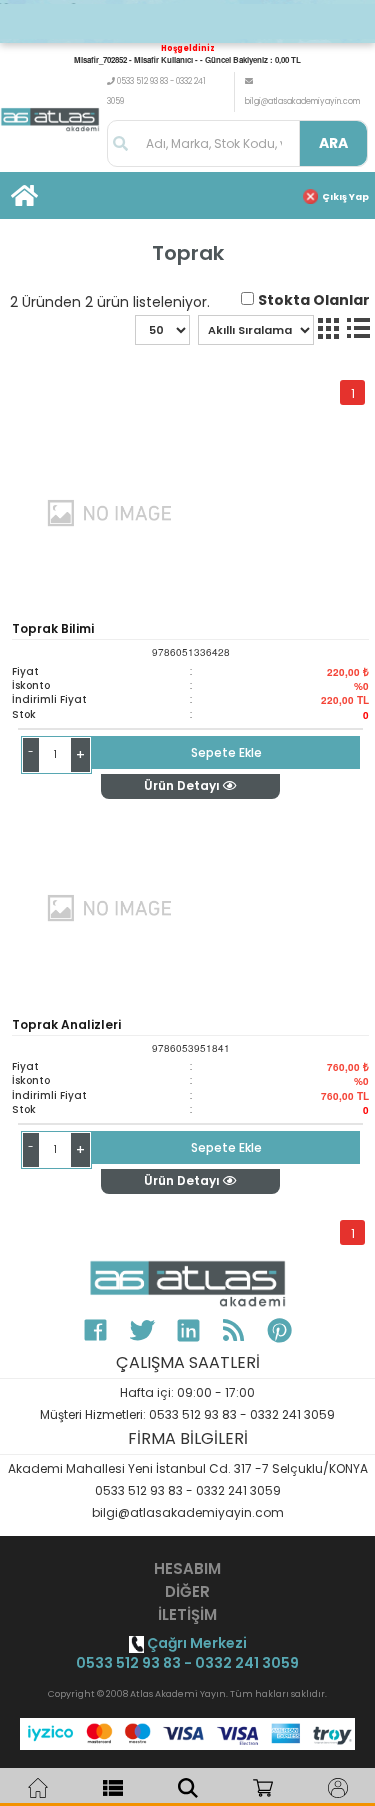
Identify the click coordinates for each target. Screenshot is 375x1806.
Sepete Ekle (226, 752)
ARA (333, 143)
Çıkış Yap (345, 197)
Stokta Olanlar (314, 300)
